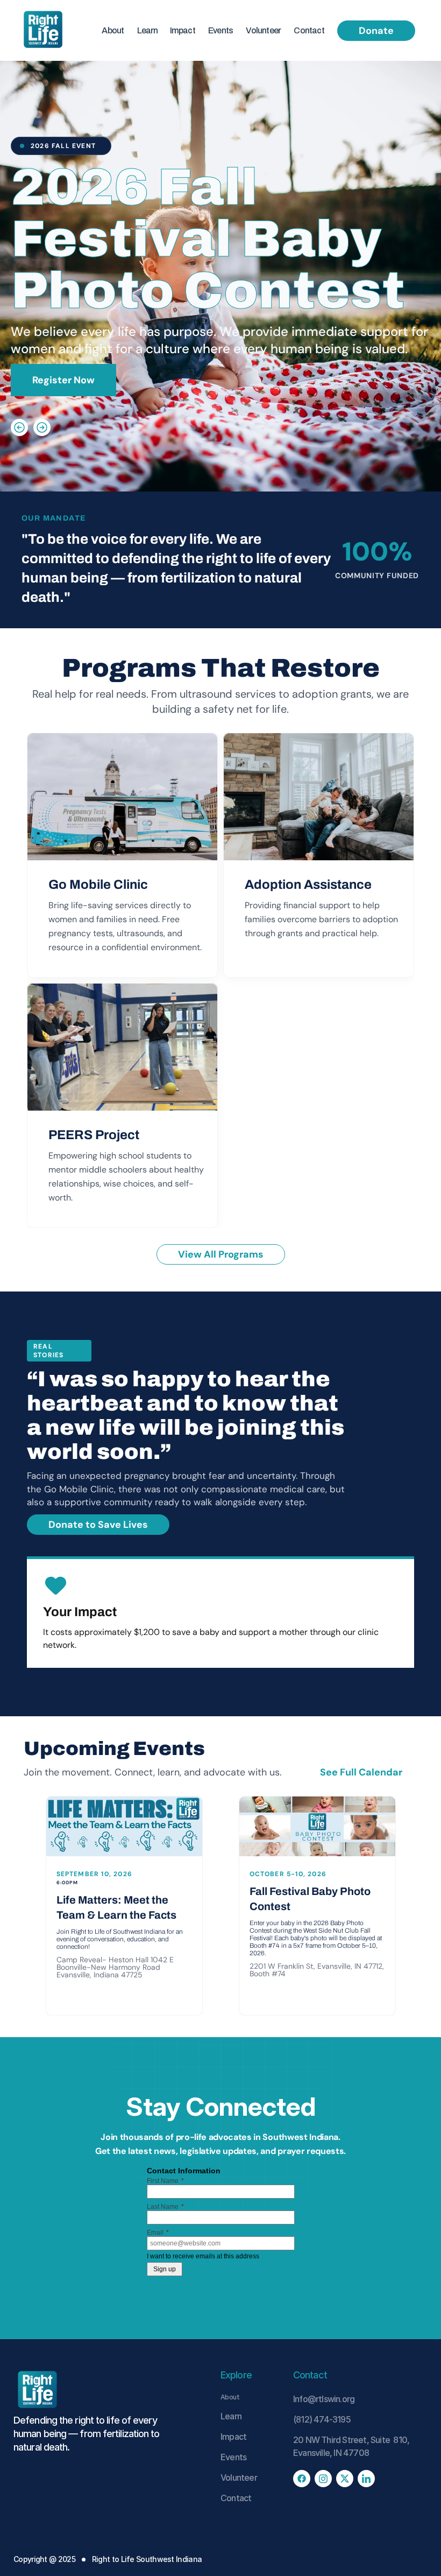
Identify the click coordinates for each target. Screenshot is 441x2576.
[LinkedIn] (366, 2479)
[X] (345, 2479)
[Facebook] (302, 2479)
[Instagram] (323, 2479)
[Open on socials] (19, 410)
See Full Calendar (362, 1772)
